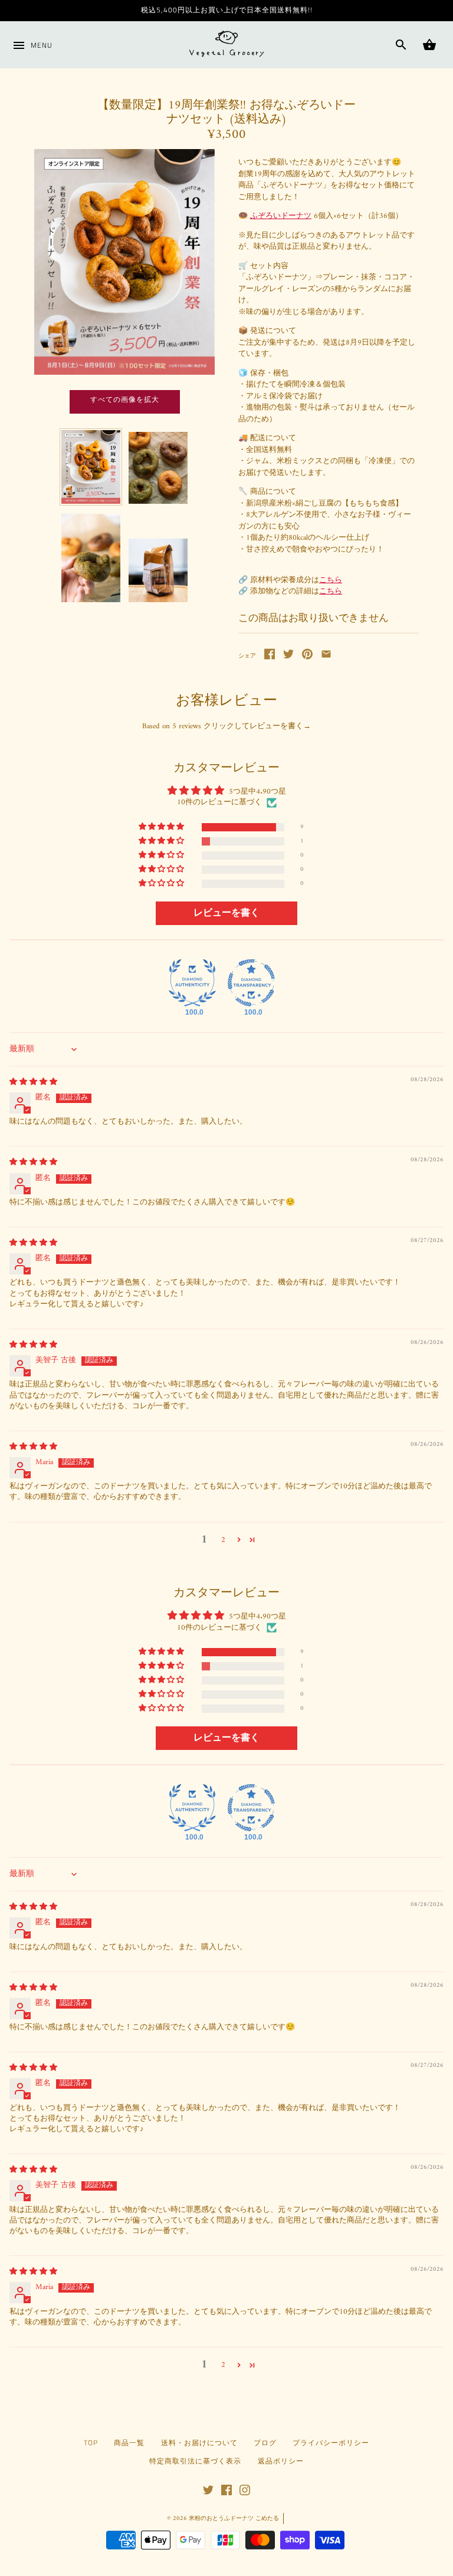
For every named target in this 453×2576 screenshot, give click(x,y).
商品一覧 (129, 2443)
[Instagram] (245, 2494)
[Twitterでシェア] (288, 657)
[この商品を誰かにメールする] (326, 657)
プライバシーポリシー (331, 2443)
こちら (331, 580)
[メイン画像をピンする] (307, 657)
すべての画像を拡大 (125, 399)
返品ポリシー (281, 2461)
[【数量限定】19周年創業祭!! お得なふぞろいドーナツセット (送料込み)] (91, 467)
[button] (162, 827)
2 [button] (223, 1540)
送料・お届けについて (199, 2443)
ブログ (265, 2443)
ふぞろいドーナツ (281, 216)
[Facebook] (226, 2494)
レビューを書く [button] (226, 913)
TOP (91, 2443)
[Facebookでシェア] (270, 657)
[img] (33, 1082)
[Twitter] (208, 2494)
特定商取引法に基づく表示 (195, 2461)
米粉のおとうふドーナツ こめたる (234, 2519)
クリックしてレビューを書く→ (257, 726)
